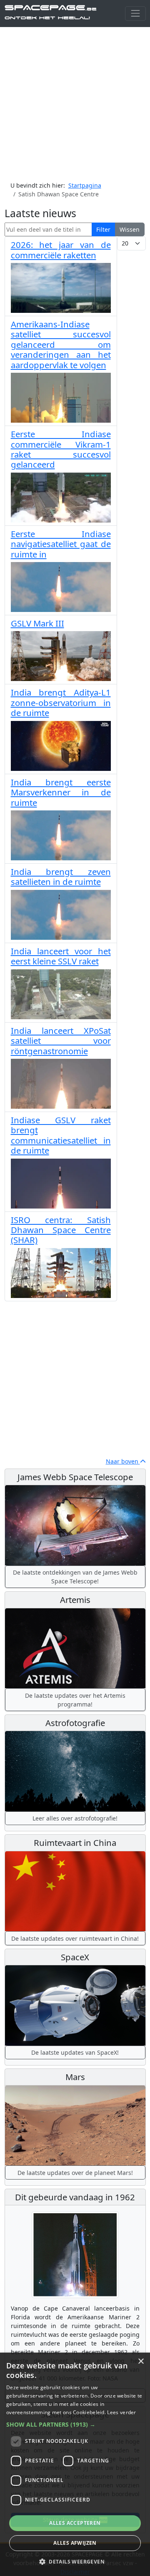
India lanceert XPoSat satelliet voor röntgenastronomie (61, 1041)
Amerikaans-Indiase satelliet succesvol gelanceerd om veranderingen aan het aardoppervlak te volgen (61, 344)
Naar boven (123, 1461)
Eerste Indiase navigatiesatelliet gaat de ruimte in (61, 544)
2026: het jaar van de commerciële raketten (61, 250)
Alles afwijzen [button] (75, 2543)
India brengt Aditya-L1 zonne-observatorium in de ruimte (61, 702)
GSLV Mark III (37, 623)
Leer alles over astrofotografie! (75, 1818)
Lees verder (121, 2412)
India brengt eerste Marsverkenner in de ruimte (61, 792)
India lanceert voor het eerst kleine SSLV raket (61, 956)
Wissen (130, 229)
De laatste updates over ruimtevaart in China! (75, 1938)
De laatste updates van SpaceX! (75, 2052)
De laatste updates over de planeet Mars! (75, 2173)
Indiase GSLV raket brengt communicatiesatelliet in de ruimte (61, 1135)
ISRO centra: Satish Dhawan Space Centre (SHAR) (61, 1230)
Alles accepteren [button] (75, 2523)
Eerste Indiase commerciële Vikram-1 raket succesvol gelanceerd (61, 449)
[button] (75, 2424)
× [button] (141, 2362)
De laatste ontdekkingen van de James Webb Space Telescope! (75, 1577)
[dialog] (75, 2464)
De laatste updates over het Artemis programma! (75, 1700)
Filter (103, 229)
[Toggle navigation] (135, 14)
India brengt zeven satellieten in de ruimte (61, 877)
